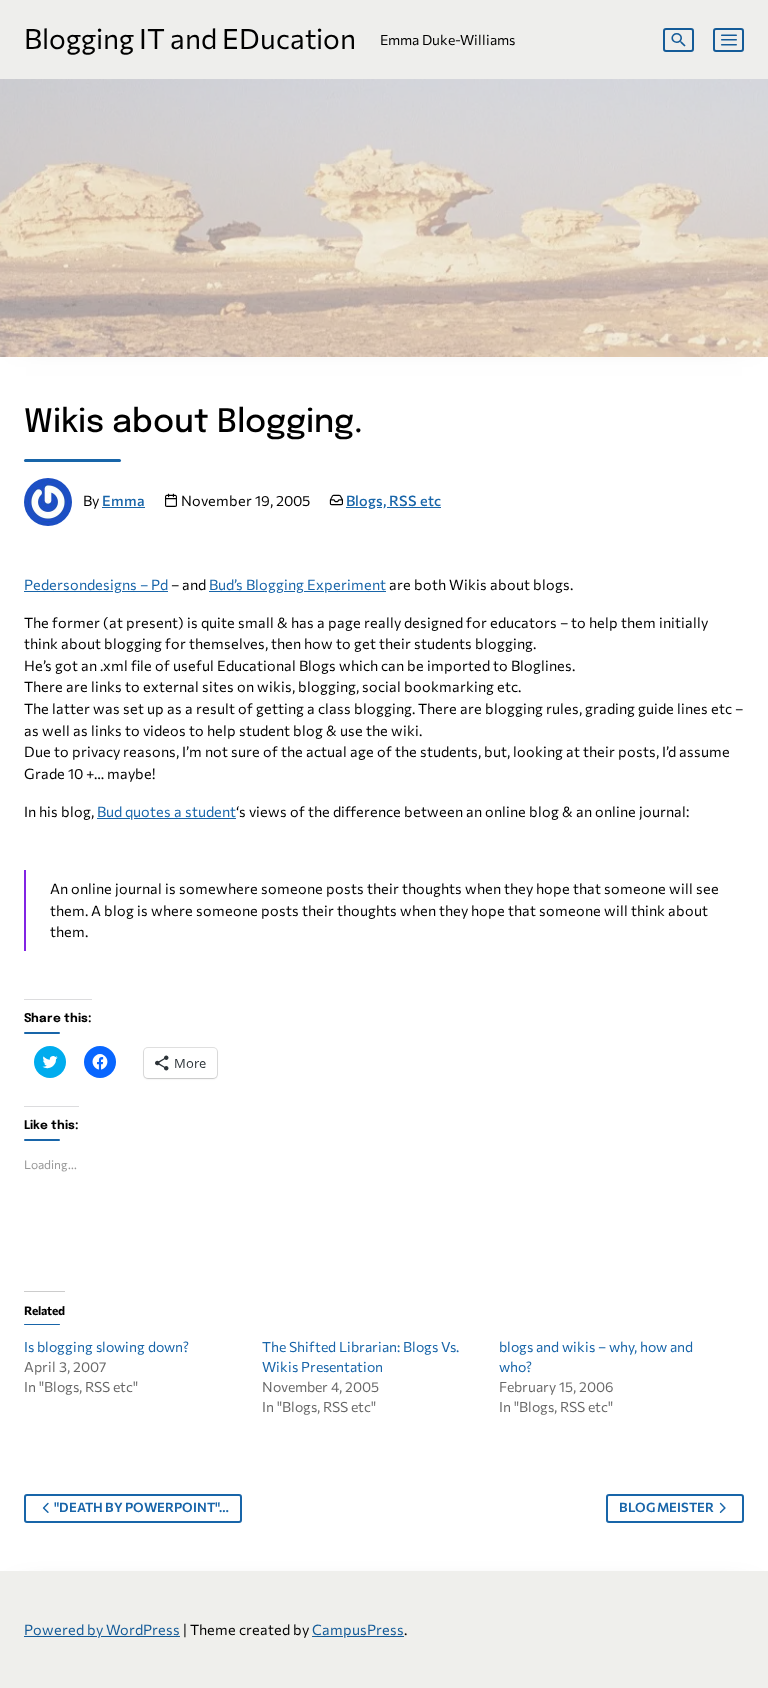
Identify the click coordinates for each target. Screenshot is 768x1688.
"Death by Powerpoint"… (141, 1507)
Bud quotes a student (166, 811)
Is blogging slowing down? (106, 1346)
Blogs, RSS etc (393, 500)
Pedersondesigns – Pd (96, 584)
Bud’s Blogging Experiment (297, 584)
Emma (123, 500)
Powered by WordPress (102, 1629)
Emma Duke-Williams (447, 39)
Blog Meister (666, 1507)
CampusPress (358, 1629)
